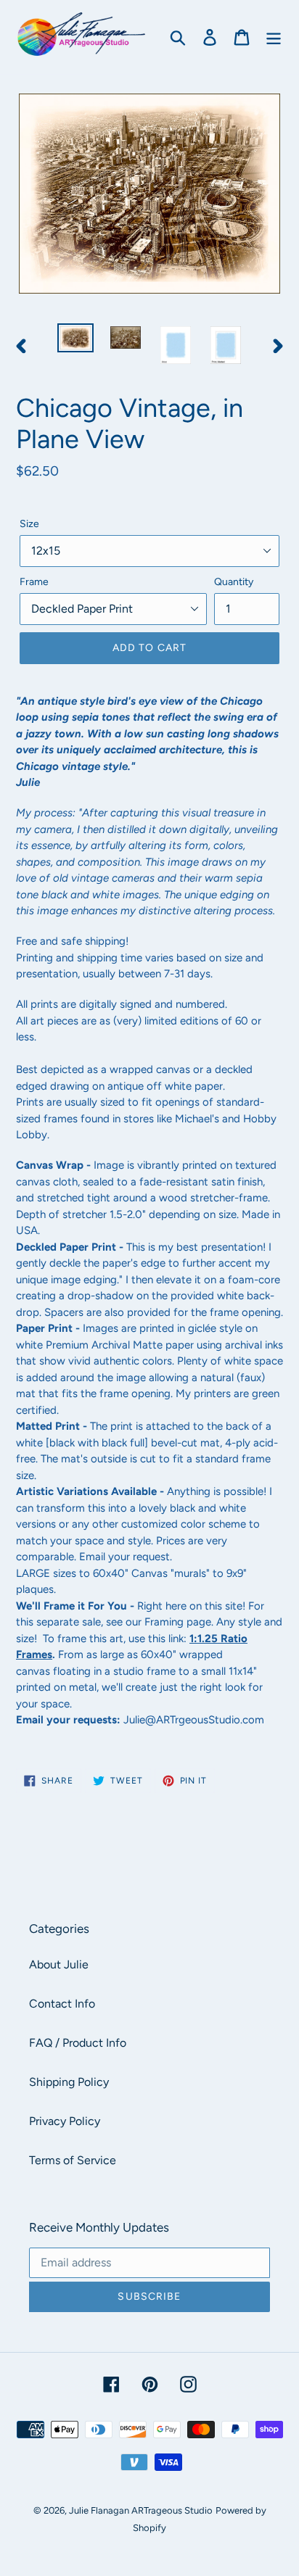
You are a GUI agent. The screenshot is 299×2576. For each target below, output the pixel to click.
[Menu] (274, 37)
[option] (76, 339)
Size (29, 524)
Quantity (234, 582)
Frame (34, 582)
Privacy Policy (65, 2121)
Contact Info (62, 2004)
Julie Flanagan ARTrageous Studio (141, 2510)
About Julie (59, 1964)
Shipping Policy (69, 2082)
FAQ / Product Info (78, 2043)
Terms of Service (73, 2160)
